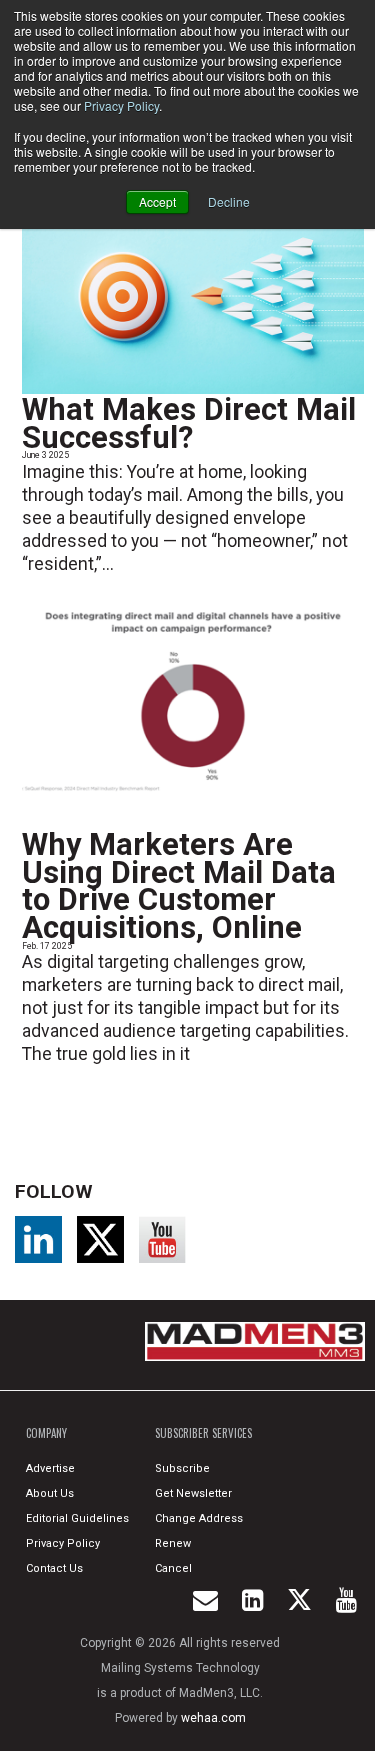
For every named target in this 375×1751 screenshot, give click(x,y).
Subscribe (182, 1468)
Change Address (199, 1518)
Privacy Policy (121, 105)
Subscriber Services (203, 1433)
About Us (50, 1493)
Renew (173, 1543)
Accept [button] (157, 201)
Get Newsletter (193, 1493)
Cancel (173, 1568)
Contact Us (54, 1568)
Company (46, 1433)
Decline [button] (229, 201)
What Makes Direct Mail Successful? (189, 423)
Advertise (50, 1468)
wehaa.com (213, 1718)
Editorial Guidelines (77, 1518)
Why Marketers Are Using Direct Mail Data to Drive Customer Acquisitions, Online (179, 886)
